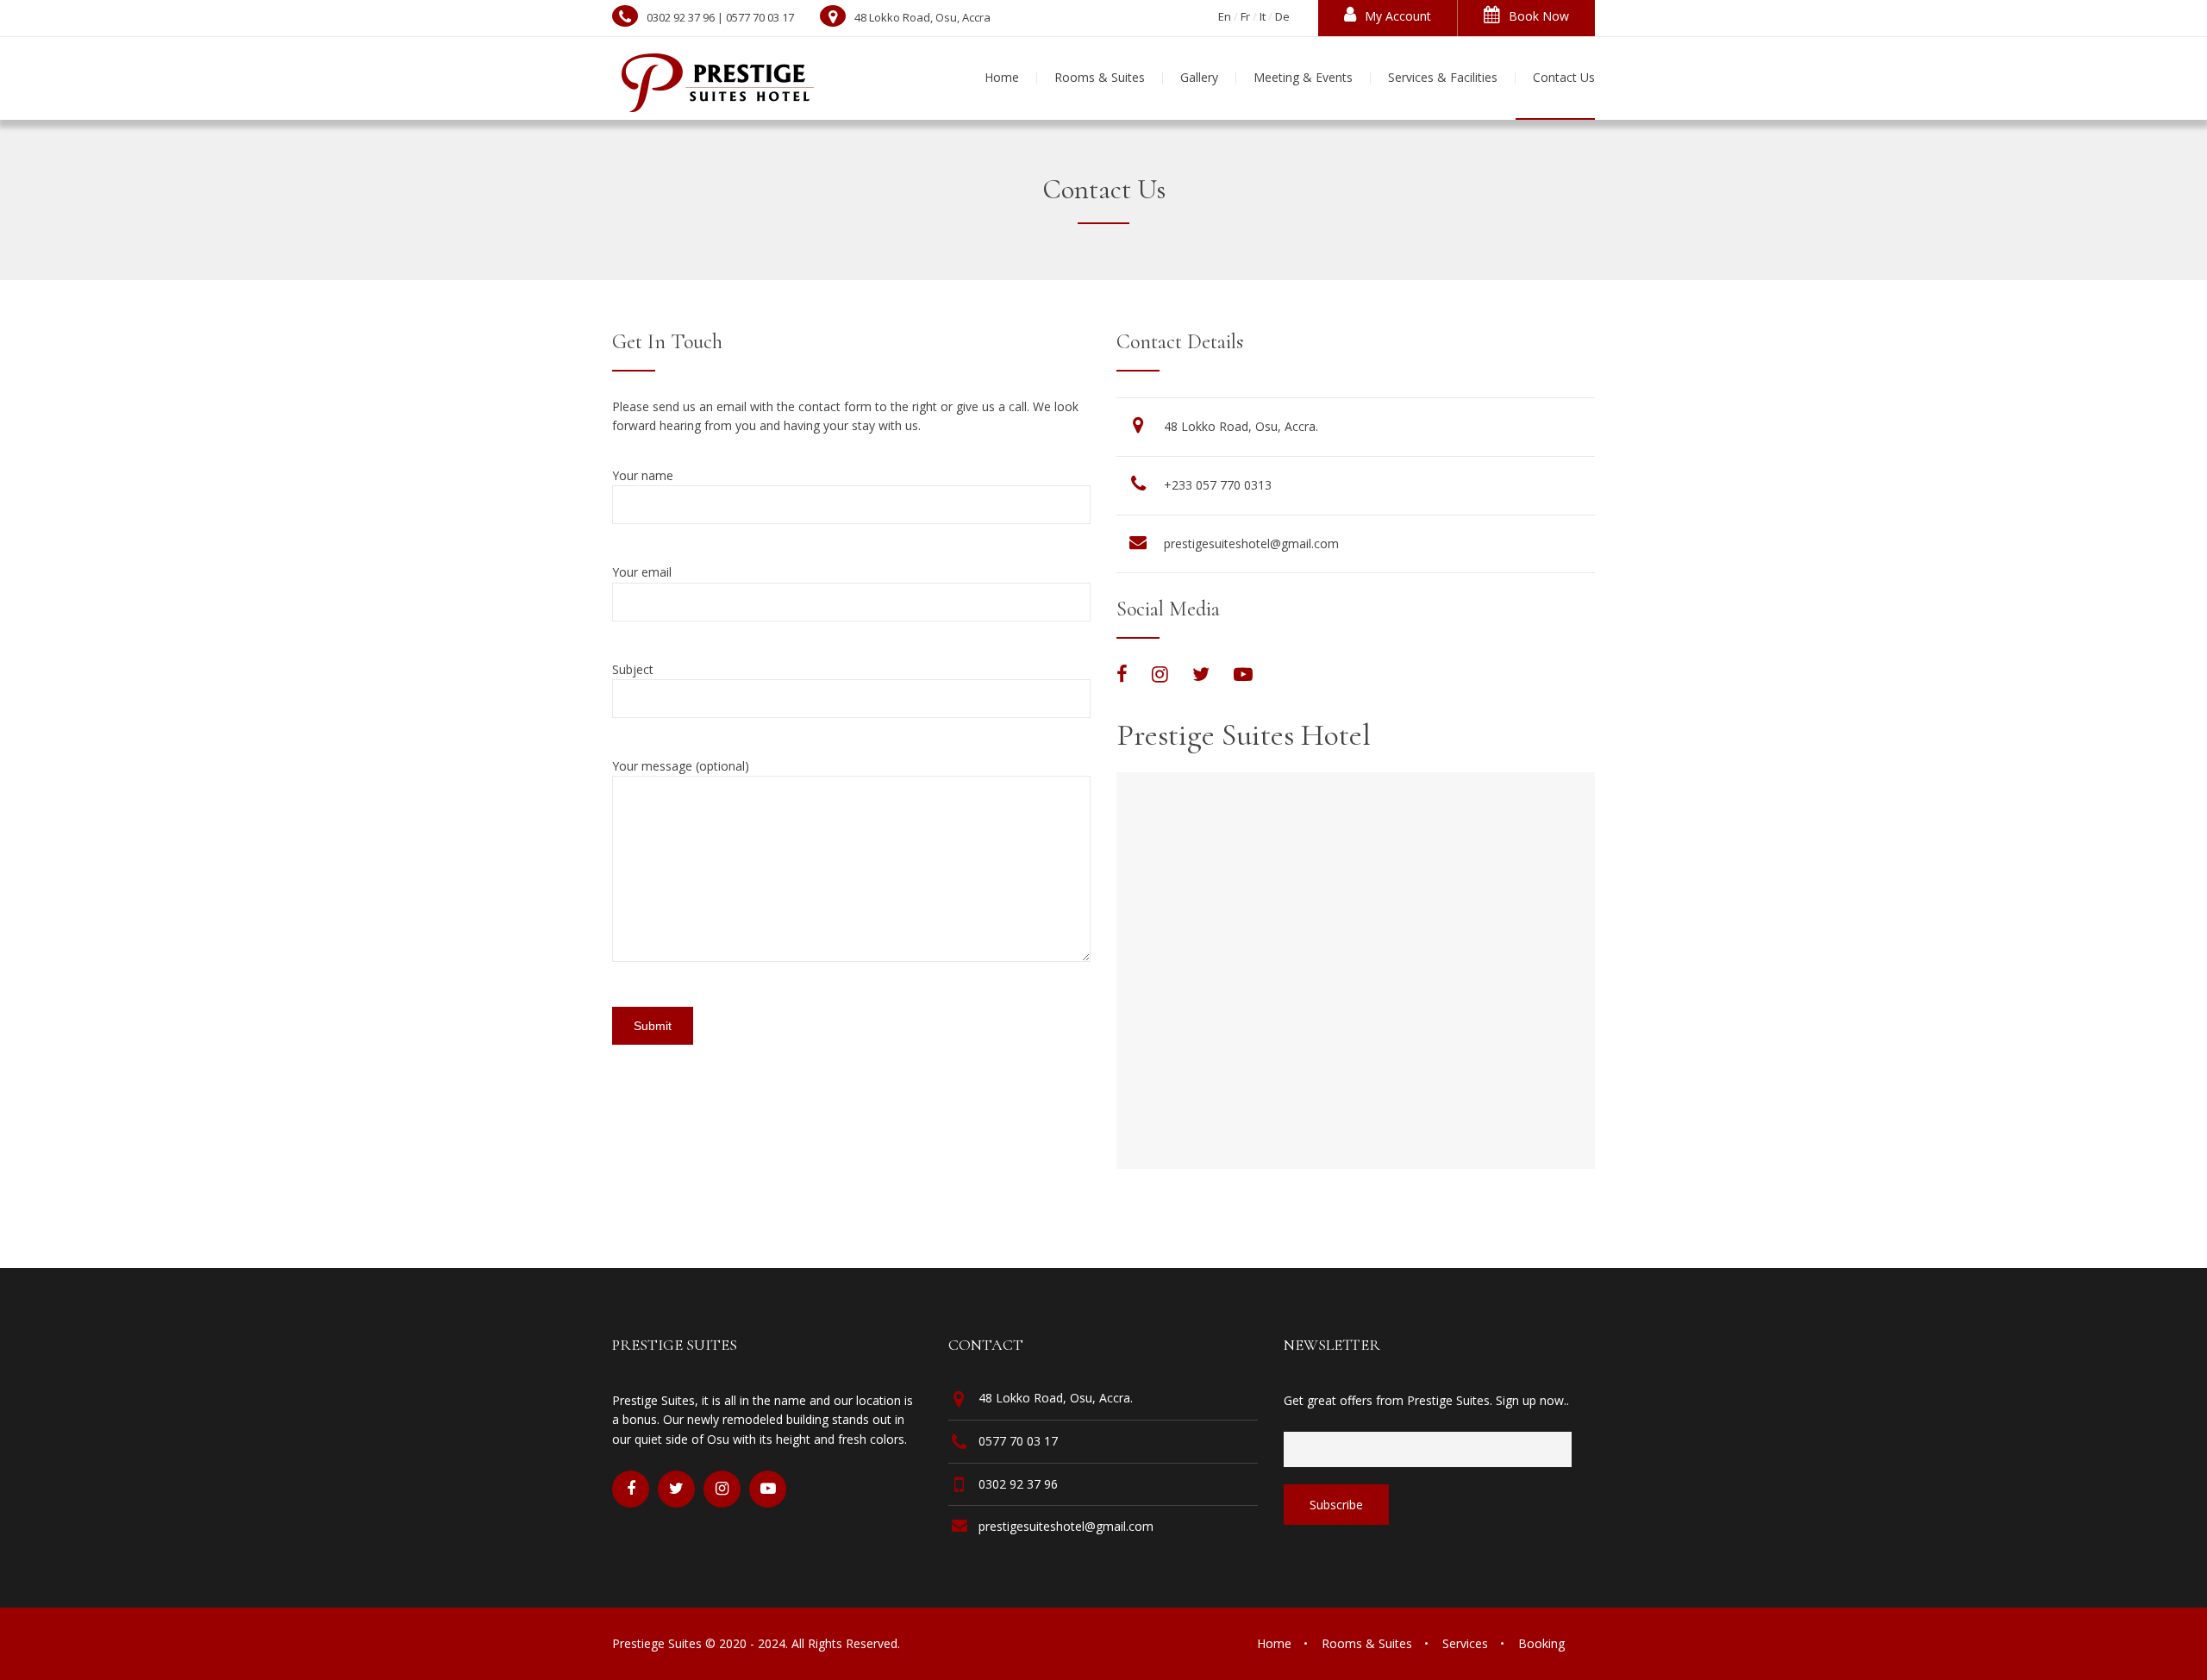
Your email (642, 572)
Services (1465, 1643)
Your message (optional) (681, 766)
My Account (1398, 16)
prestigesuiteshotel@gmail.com (1251, 543)
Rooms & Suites (1367, 1643)
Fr (1245, 16)
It (1263, 16)
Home (1274, 1643)
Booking (1541, 1643)
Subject (633, 669)
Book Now (1539, 16)
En (1225, 16)
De (1282, 16)
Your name (643, 475)
